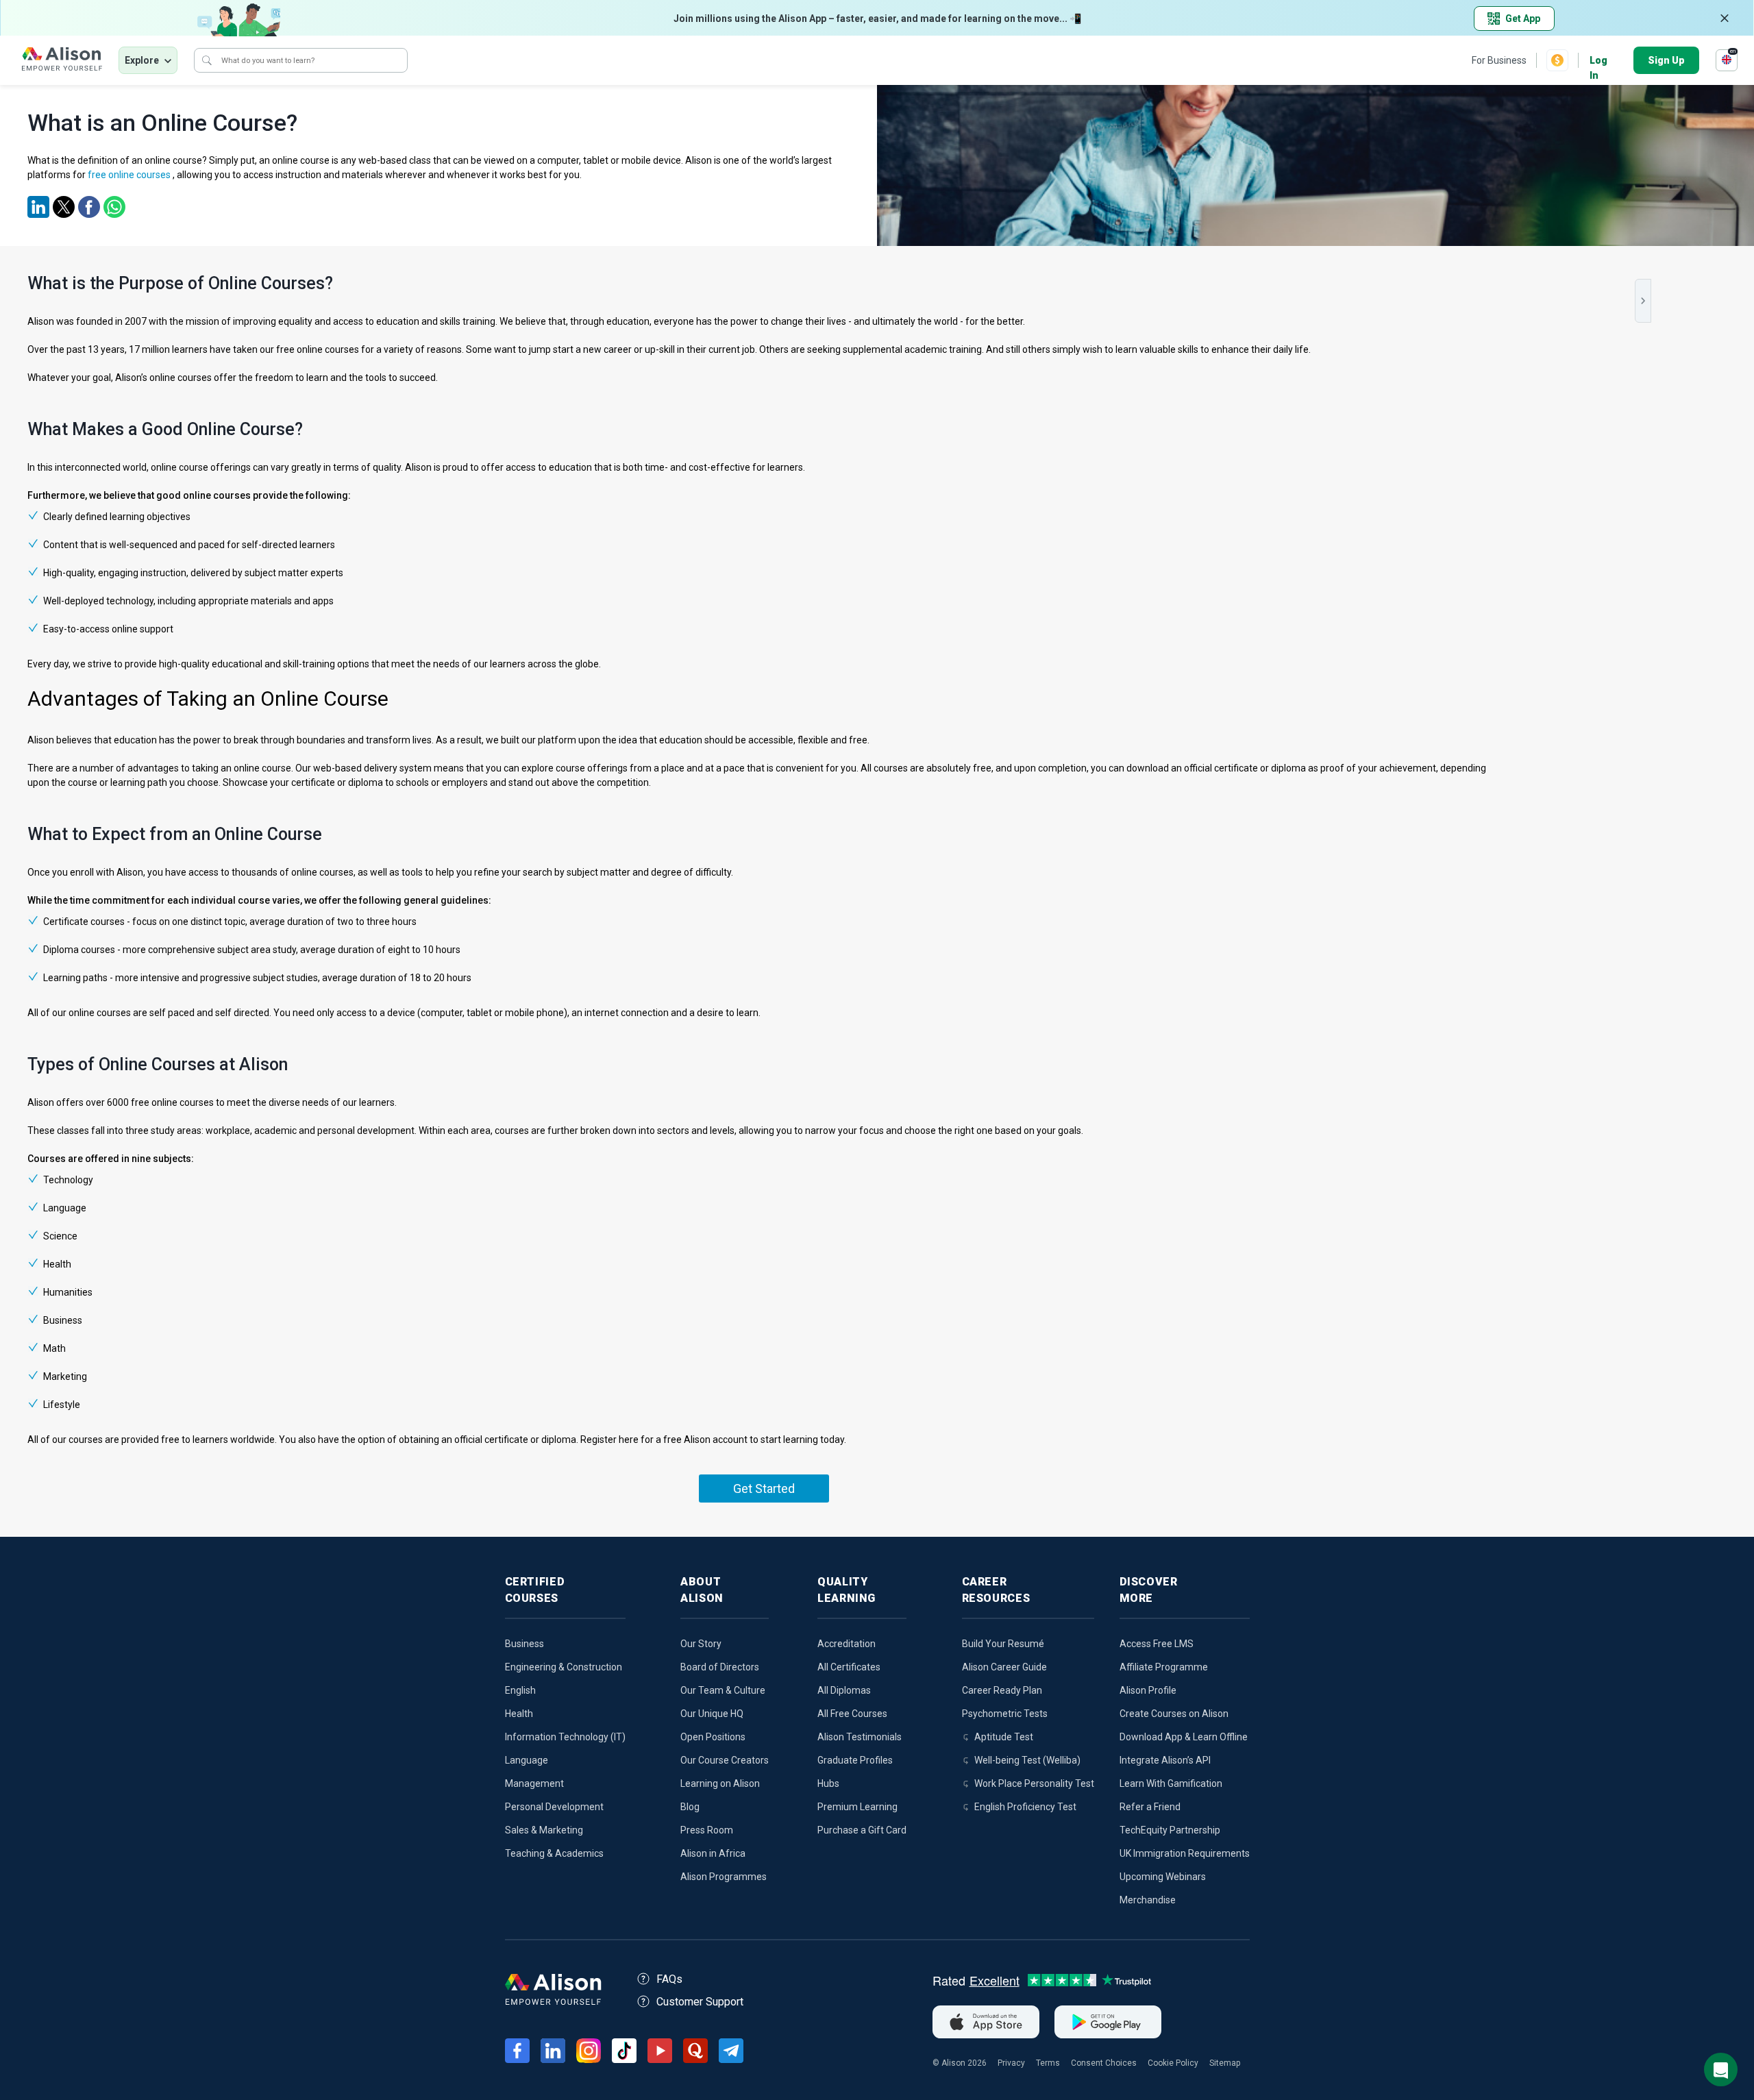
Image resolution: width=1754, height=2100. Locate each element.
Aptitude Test (1004, 1737)
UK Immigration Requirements (1185, 1853)
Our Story (701, 1644)
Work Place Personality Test (1034, 1783)
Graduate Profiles (855, 1760)
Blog (690, 1807)
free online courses (129, 175)
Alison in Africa (713, 1853)
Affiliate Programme (1164, 1667)
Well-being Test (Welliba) (1027, 1760)
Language (527, 1760)
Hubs (828, 1783)
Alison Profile (1148, 1690)
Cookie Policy (1173, 2063)
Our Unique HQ (712, 1714)
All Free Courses (852, 1714)
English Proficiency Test (1025, 1807)
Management (534, 1783)
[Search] (207, 60)
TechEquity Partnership (1170, 1830)
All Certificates (849, 1667)
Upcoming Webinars (1163, 1877)
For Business (1499, 60)
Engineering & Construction (564, 1667)
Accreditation (847, 1644)
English (520, 1690)
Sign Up (1666, 60)
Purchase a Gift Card (862, 1830)
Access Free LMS (1157, 1644)
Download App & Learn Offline (1184, 1737)
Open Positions (713, 1737)
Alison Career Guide (1004, 1667)
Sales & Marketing (544, 1830)
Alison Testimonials (860, 1737)
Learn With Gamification (1171, 1783)
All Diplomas (844, 1690)
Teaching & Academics (554, 1853)
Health (519, 1714)
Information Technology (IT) (565, 1737)
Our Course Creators (725, 1760)
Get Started (764, 1488)
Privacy (1011, 2063)
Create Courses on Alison (1174, 1714)
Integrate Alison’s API (1165, 1760)
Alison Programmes (724, 1877)
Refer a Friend (1150, 1807)
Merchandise (1148, 1900)
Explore (142, 60)
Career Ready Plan (1002, 1690)
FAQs (669, 1979)
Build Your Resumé (1003, 1644)
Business (524, 1644)
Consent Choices (1104, 2063)
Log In (1598, 61)
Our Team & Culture (723, 1690)
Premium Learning (857, 1807)
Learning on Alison (720, 1783)
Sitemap (1225, 2063)
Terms (1048, 2063)
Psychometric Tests (1005, 1714)
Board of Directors (720, 1667)
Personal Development (554, 1807)
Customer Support (700, 2002)
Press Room (707, 1830)
